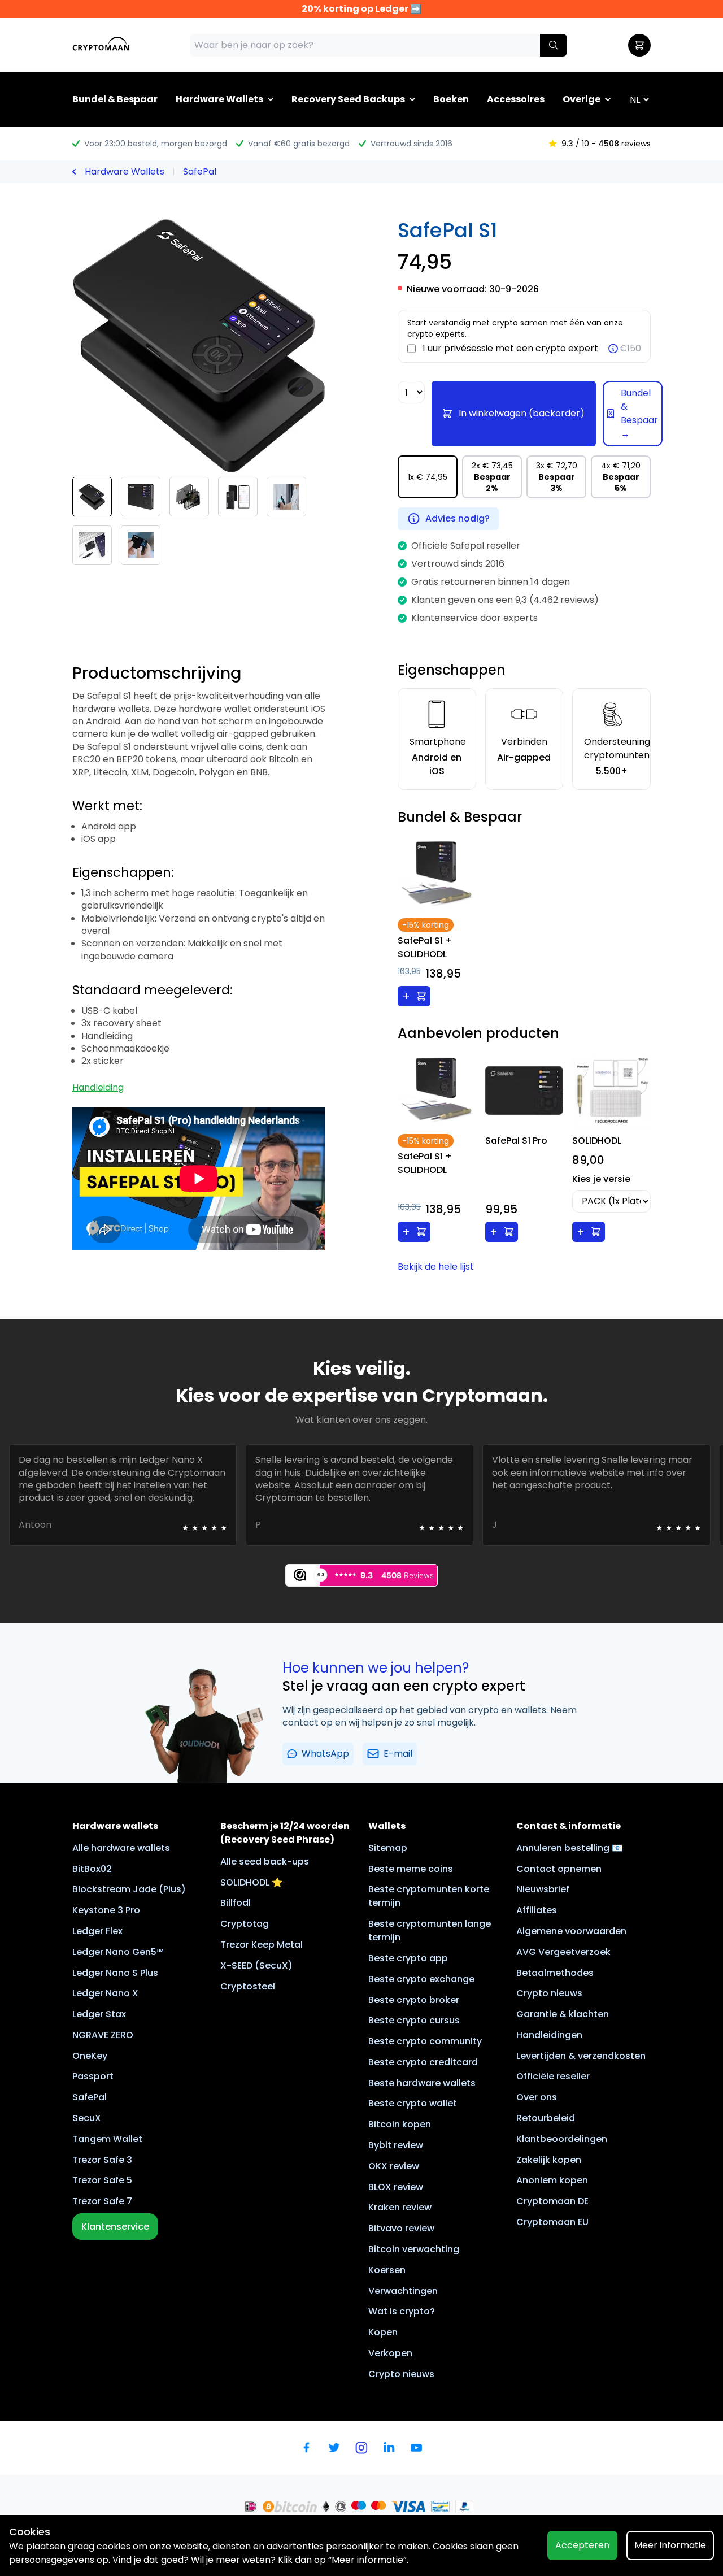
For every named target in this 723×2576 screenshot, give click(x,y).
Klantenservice (115, 2227)
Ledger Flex (97, 1931)
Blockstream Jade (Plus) (129, 1889)
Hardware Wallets (219, 99)
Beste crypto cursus (414, 2020)
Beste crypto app (408, 1958)
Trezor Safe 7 (102, 2201)
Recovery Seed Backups (348, 99)
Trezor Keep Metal (262, 1945)
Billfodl (236, 1903)
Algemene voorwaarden (571, 1931)
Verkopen (390, 2353)
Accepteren (582, 2545)
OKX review (394, 2166)
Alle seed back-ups (265, 1862)
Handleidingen (549, 2035)
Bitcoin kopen (400, 2124)
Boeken (451, 99)
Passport (93, 2076)
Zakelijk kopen (549, 2160)
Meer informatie (670, 2545)
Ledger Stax (99, 2014)
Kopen (383, 2332)
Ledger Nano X (105, 1993)
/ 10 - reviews (606, 144)
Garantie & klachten (563, 2014)
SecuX (87, 2118)
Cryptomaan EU (552, 2222)
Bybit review (396, 2145)
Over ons (537, 2097)
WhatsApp (325, 1754)
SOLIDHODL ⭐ (252, 1882)
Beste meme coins (411, 1869)
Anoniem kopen (552, 2180)
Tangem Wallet (107, 2139)
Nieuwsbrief (543, 1889)
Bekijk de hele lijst (436, 1267)
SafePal (200, 171)
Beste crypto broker (414, 2000)
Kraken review (400, 2207)
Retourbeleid (546, 2118)
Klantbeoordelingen (562, 2139)
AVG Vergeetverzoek (563, 1952)
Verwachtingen (403, 2291)
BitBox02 (92, 1869)
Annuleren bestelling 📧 (570, 1848)
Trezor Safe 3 (102, 2160)
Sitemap (388, 1848)
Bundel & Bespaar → (639, 413)
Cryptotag (245, 1924)
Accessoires (516, 99)
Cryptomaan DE (552, 2201)
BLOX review (396, 2187)
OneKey (90, 2056)
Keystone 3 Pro (106, 1910)
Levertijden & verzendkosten (581, 2056)
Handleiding (98, 1087)
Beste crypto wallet (413, 2103)
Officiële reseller (553, 2076)
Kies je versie (601, 1179)
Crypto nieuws (401, 2374)
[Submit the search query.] (554, 45)
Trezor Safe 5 (102, 2180)
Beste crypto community (425, 2041)
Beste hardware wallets (422, 2083)
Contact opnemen (559, 1869)
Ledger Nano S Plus (115, 1973)
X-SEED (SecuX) (256, 1965)
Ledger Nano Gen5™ (118, 1952)
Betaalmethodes (555, 1973)
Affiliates (537, 1910)
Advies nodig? (458, 518)
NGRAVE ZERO (103, 2035)
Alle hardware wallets (121, 1848)
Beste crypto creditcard (423, 2062)
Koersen (387, 2270)
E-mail (398, 1754)
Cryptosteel (248, 1986)
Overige (582, 99)
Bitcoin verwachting (414, 2249)
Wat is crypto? (402, 2311)
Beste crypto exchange (421, 1979)
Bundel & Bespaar (115, 99)
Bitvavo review (401, 2228)
